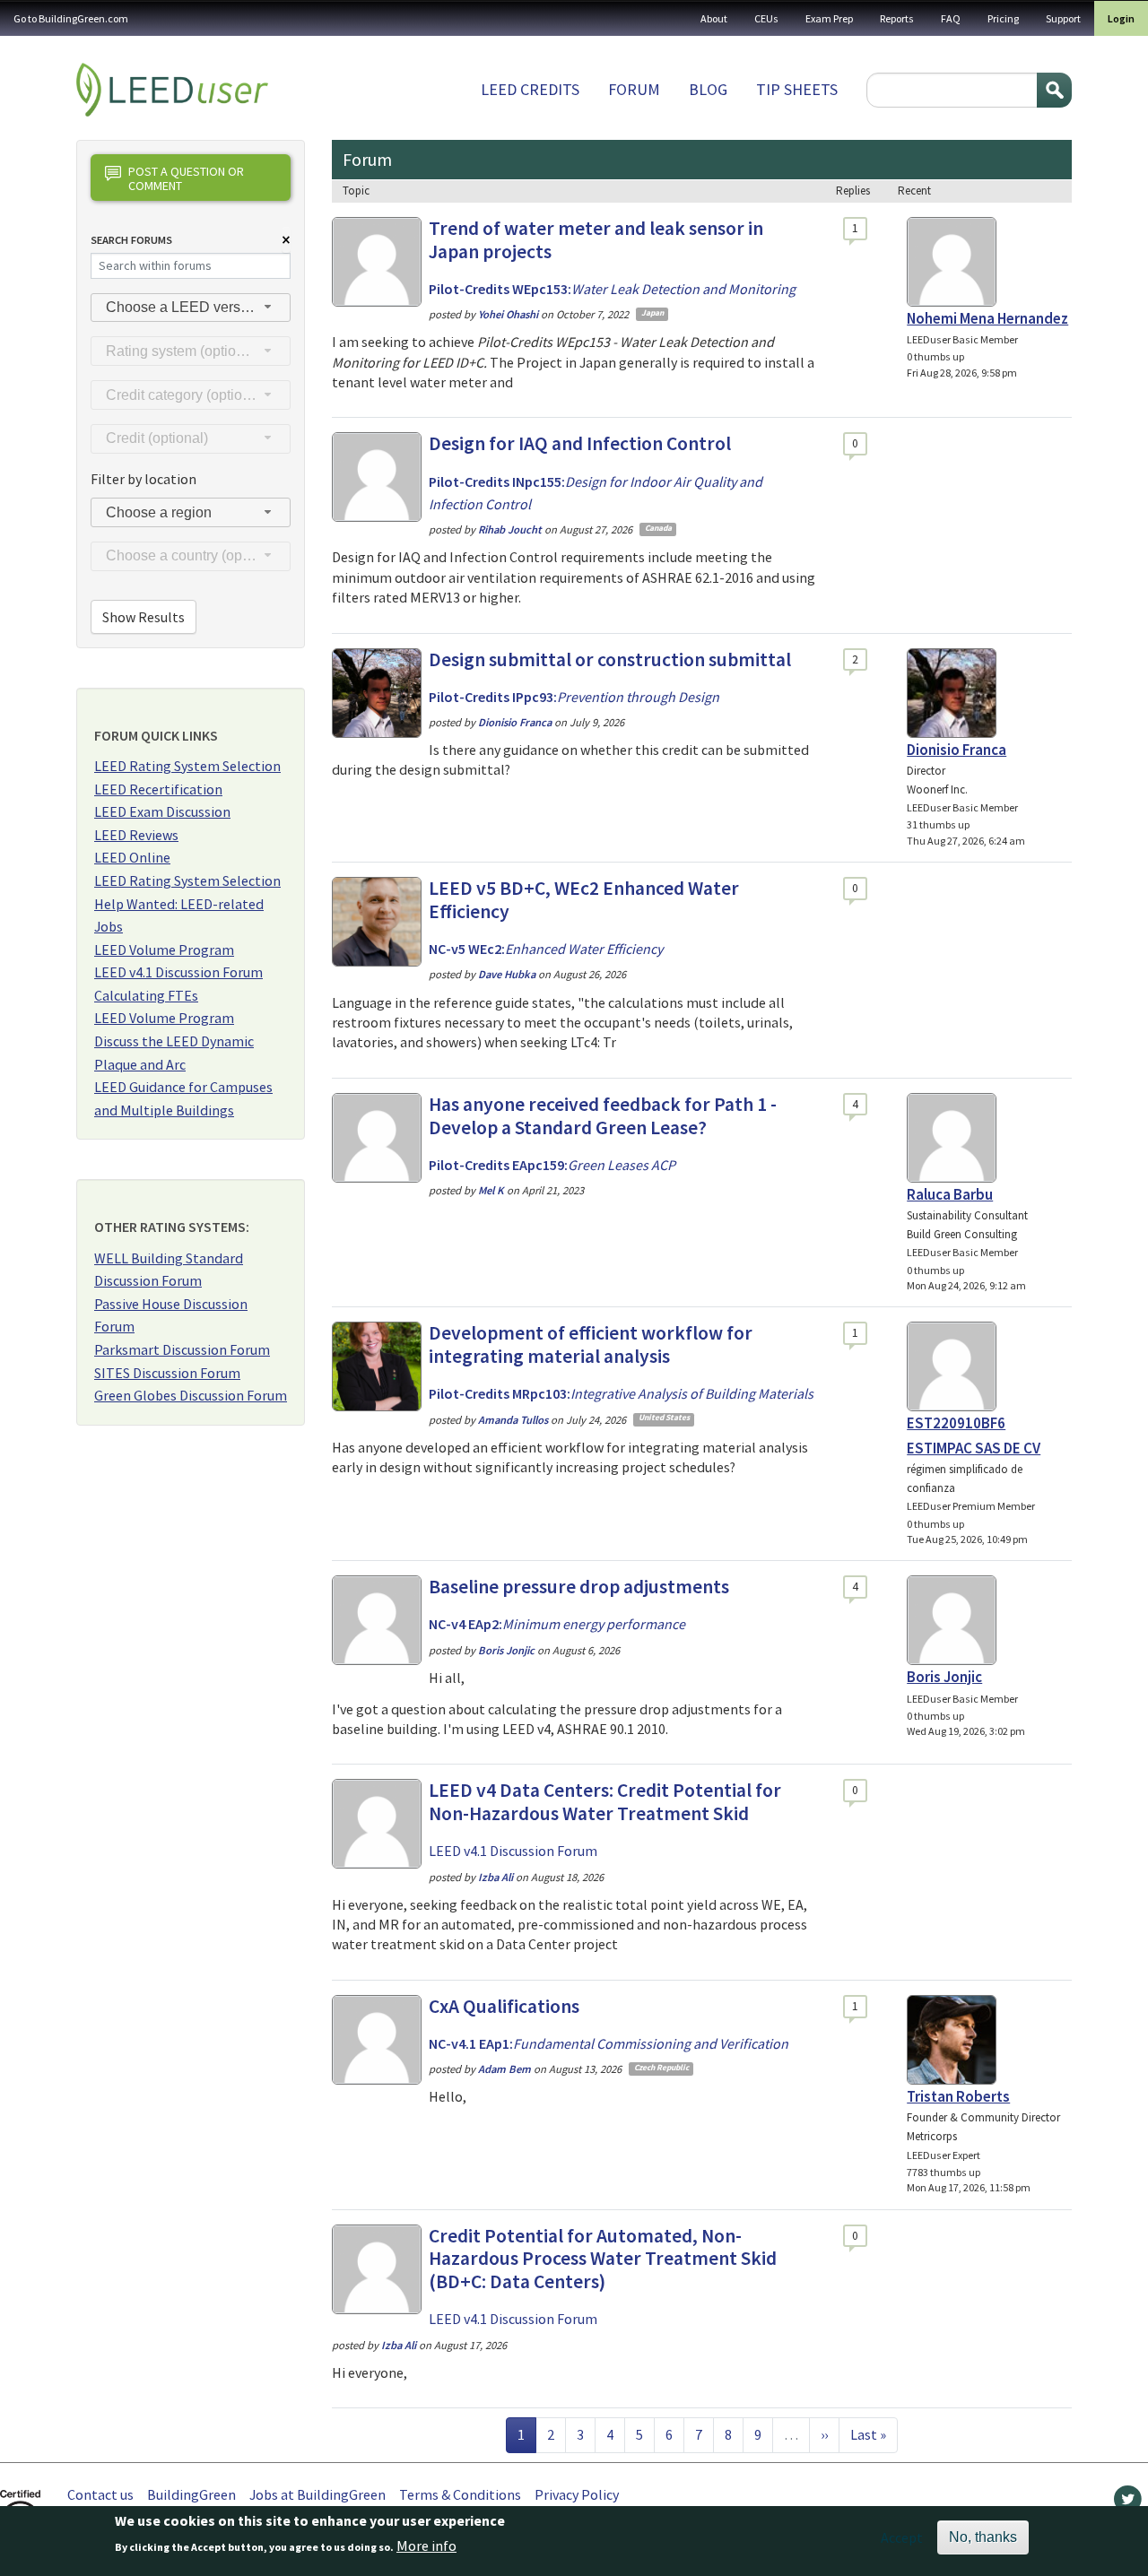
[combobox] (191, 308)
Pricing (1003, 18)
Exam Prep (829, 18)
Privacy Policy (577, 2494)
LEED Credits (530, 89)
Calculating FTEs (146, 995)
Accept (902, 2537)
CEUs (766, 18)
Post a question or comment (186, 178)
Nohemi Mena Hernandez (987, 318)
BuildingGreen (191, 2494)
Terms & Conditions (460, 2494)
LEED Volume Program (164, 950)
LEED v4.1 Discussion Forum (178, 972)
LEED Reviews (136, 835)
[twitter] (1128, 2503)
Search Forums (131, 240)
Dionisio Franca (957, 750)
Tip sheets (797, 89)
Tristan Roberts (958, 2096)
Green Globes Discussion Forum (191, 1395)
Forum (634, 89)
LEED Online (132, 857)
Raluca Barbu (950, 1194)
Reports (897, 18)
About (714, 18)
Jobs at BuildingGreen (317, 2494)
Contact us (100, 2494)
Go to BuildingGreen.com (71, 18)
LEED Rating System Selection (187, 766)
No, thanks (983, 2537)
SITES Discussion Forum (167, 1373)
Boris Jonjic (944, 1677)
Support (1063, 18)
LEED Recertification (158, 789)
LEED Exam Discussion (162, 811)
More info (426, 2546)
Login (1121, 18)
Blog (708, 89)
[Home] (172, 90)
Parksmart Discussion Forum (182, 1349)
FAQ (951, 18)
